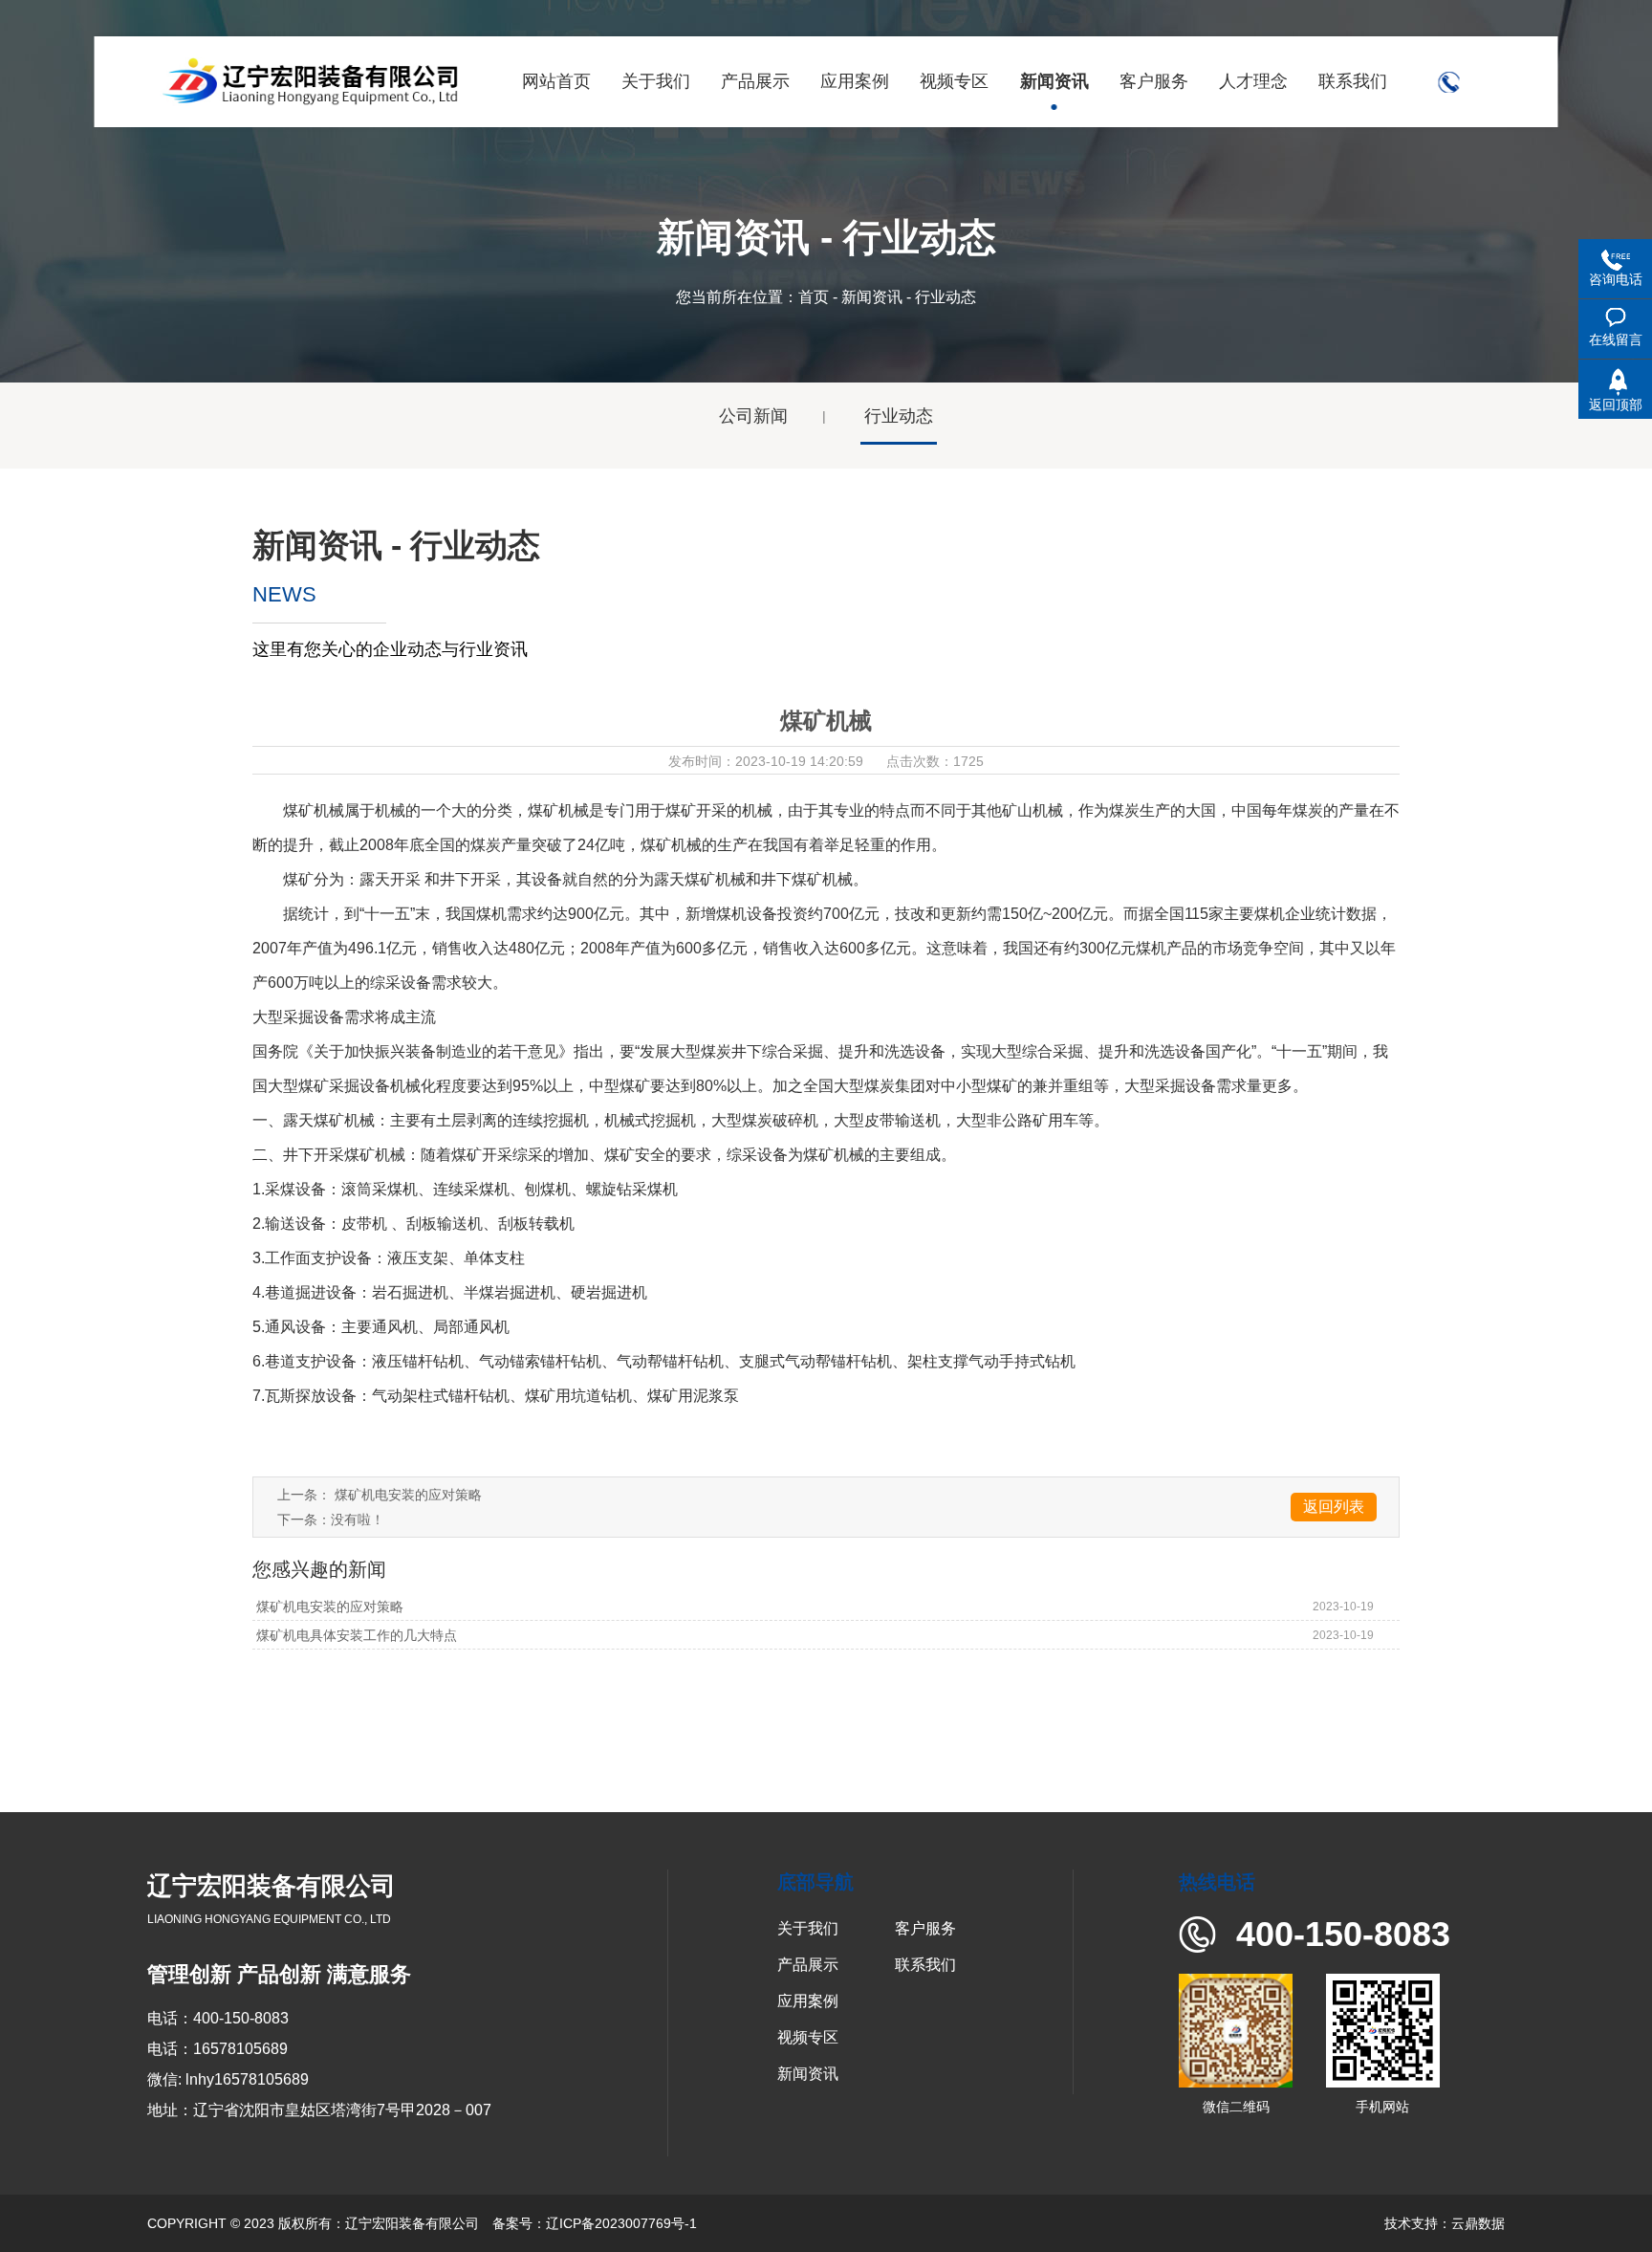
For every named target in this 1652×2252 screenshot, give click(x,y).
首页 (814, 297)
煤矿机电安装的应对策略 (408, 1495)
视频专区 (808, 2037)
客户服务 (925, 1928)
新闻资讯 (872, 297)
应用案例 (808, 2001)
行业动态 (899, 416)
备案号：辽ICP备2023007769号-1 (595, 2223)
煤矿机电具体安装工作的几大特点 (355, 1635)
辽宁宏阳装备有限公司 (412, 2223)
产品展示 (808, 1965)
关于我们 (808, 1928)
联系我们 (925, 1965)
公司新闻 (753, 416)
